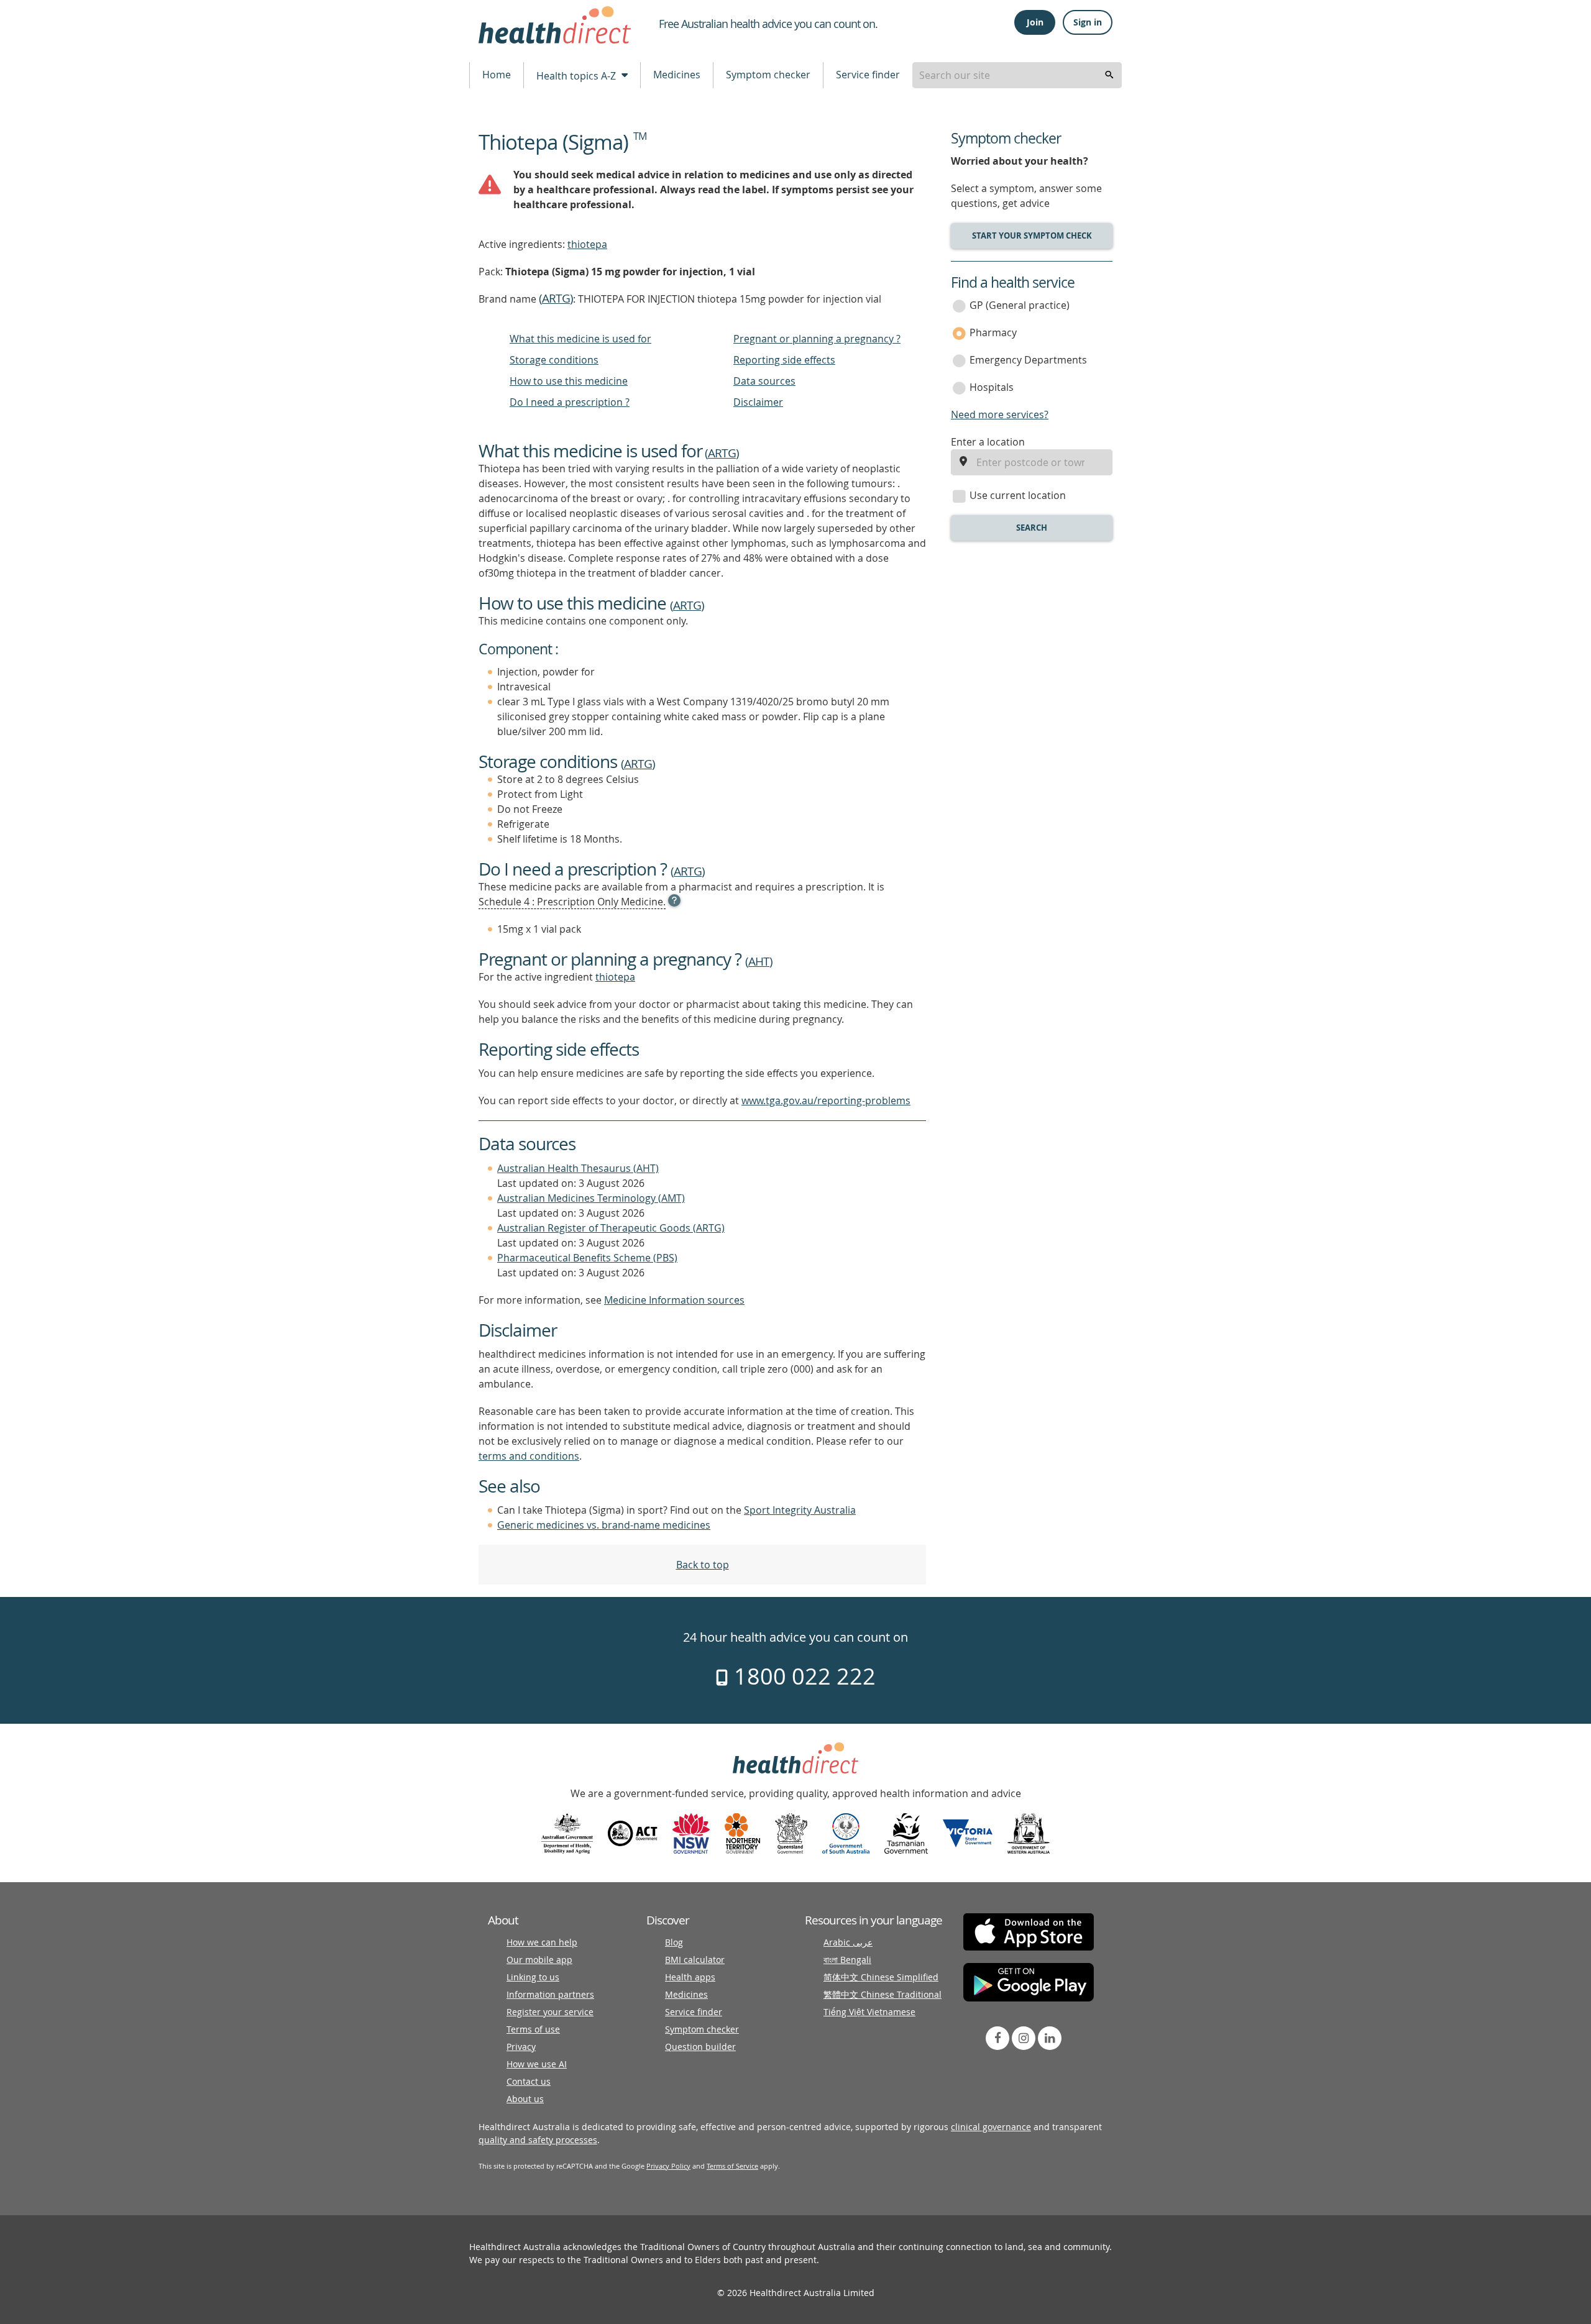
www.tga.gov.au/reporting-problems (826, 1100)
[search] (1109, 75)
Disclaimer (758, 402)
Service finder (868, 75)
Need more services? (1000, 414)
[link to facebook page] (997, 2038)
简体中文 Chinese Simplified (881, 1977)
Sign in (1088, 22)
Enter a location (988, 442)
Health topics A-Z (577, 76)
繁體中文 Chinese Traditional (883, 1994)
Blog (674, 1942)
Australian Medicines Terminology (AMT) (591, 1198)
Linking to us (533, 1977)
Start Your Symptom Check (1032, 236)
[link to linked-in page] (1050, 2038)
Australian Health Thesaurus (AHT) (578, 1168)
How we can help (542, 1942)
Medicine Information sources (674, 1300)
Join (1035, 22)
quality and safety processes (538, 2140)
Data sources (764, 381)
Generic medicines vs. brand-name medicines (604, 1525)
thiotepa (587, 244)
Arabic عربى (848, 1942)
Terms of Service (732, 2166)
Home (497, 75)
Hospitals (992, 387)
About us (525, 2099)
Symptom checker (768, 75)
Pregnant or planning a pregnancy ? (817, 339)
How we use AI (537, 2064)
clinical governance (991, 2127)
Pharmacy (993, 332)
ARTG (556, 298)
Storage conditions (554, 360)
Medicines (677, 75)
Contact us (529, 2081)
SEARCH (1032, 528)
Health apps (690, 1977)
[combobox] (1017, 75)
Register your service (550, 2012)
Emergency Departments (1028, 360)
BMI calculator (695, 1960)
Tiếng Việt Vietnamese (869, 2012)
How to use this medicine (569, 381)
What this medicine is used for (580, 339)
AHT (759, 961)
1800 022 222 (802, 1676)
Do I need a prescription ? (570, 402)
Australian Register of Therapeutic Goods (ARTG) (611, 1228)
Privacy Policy (668, 2166)
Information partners (550, 1994)
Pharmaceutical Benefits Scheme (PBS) (587, 1258)
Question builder (700, 2047)
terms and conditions (529, 1456)
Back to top (703, 1565)
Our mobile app (539, 1960)
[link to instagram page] (1024, 2038)
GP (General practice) (1020, 305)
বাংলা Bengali (847, 1960)
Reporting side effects (784, 360)
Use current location (1018, 495)
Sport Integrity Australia (800, 1510)
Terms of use (533, 2029)
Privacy (521, 2047)
